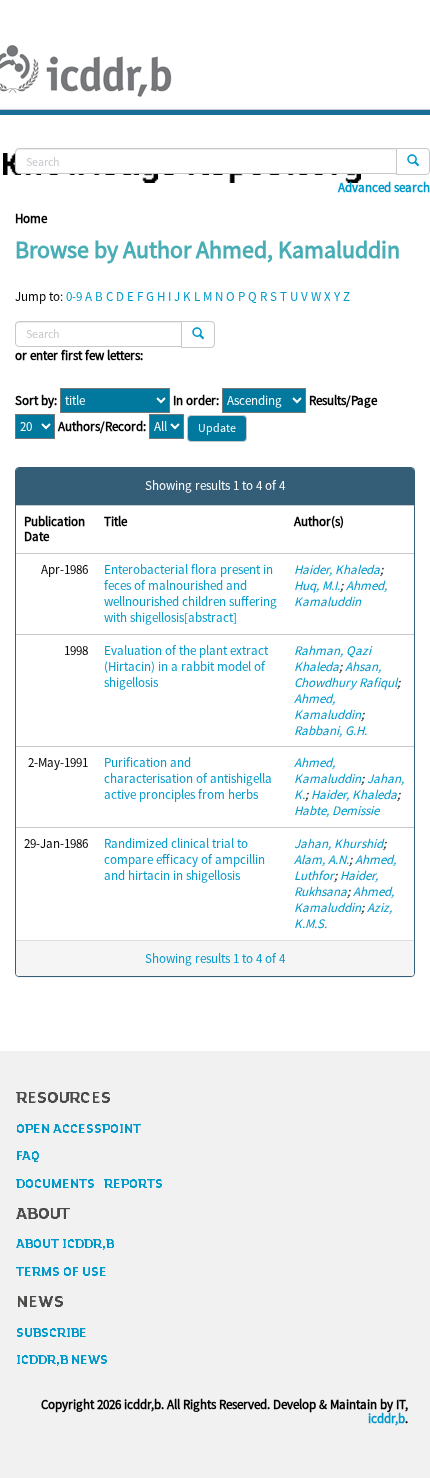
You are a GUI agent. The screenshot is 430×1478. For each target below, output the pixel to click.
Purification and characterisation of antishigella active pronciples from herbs (188, 778)
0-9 (74, 296)
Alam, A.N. (321, 859)
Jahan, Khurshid (338, 843)
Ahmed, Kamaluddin (340, 593)
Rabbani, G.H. (330, 730)
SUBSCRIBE (51, 1333)
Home (31, 218)
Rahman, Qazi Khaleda (332, 658)
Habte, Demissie (336, 810)
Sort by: (36, 401)
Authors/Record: (102, 427)
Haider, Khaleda (337, 569)
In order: (196, 401)
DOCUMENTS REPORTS (89, 1184)
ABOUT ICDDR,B (65, 1244)
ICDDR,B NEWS (62, 1360)
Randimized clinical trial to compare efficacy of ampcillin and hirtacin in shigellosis (184, 859)
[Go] (413, 161)
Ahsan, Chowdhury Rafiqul (345, 674)
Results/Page (343, 401)
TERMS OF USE (61, 1272)
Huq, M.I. (317, 585)
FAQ (28, 1156)
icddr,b (386, 1418)
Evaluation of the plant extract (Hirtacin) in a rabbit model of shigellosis (186, 666)
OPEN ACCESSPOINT (78, 1129)
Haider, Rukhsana (336, 883)
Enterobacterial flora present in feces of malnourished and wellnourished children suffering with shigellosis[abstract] (190, 593)
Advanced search (384, 188)
